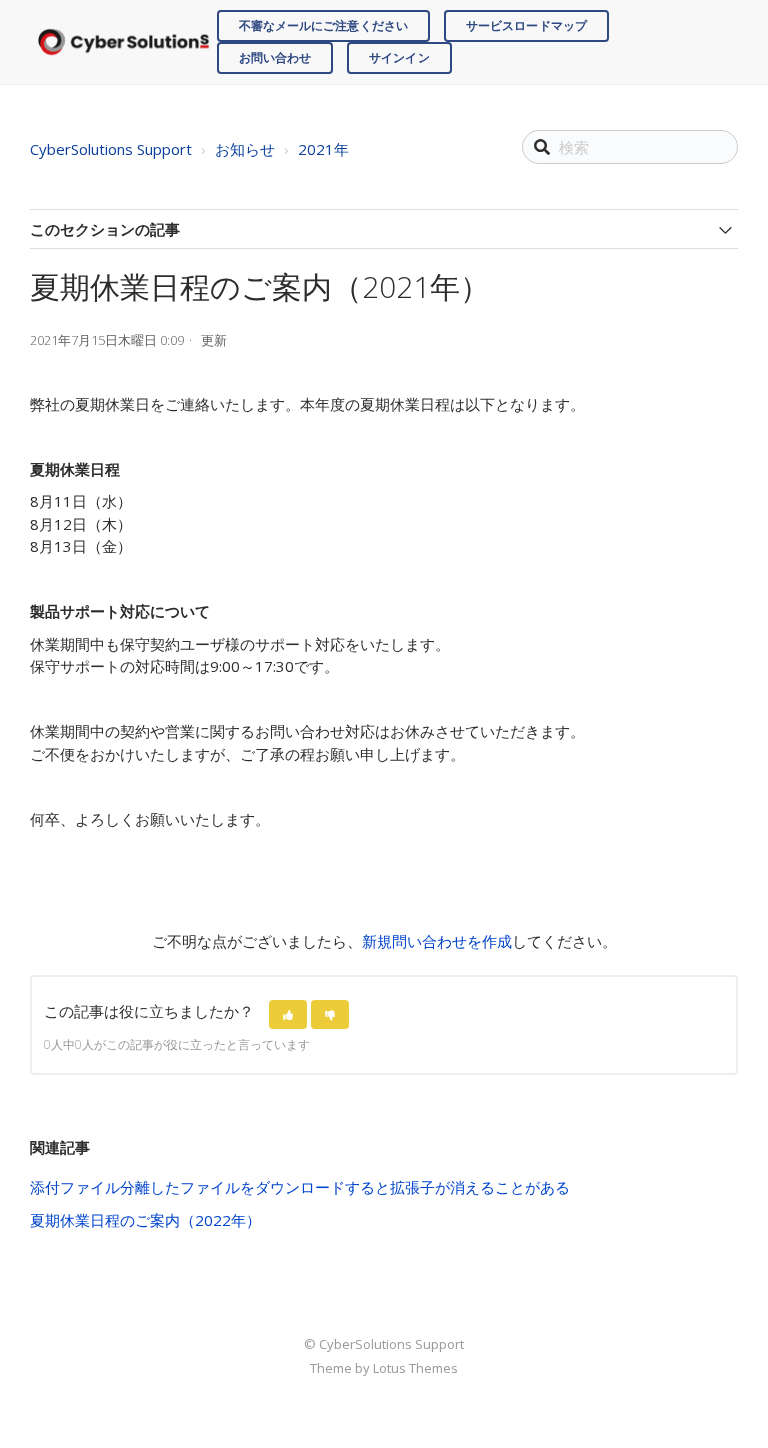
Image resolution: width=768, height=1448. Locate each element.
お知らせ (245, 149)
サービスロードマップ (526, 25)
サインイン (399, 57)
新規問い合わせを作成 (437, 941)
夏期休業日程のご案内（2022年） (145, 1220)
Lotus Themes (415, 1368)
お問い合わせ (275, 57)
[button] (288, 1014)
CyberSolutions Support (111, 149)
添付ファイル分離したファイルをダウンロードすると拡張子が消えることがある (300, 1187)
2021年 (323, 149)
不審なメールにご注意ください (323, 25)
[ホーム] (123, 42)
